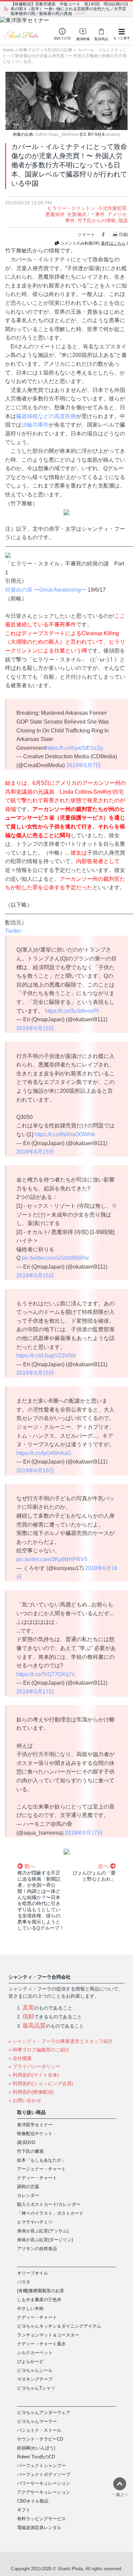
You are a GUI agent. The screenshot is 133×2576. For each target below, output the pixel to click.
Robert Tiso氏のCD (36, 2457)
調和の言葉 (28, 2187)
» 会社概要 (20, 2058)
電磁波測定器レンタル (39, 2528)
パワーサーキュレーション (44, 2483)
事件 (70, 220)
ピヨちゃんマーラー (37, 2421)
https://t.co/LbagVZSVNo (46, 1356)
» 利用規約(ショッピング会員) (41, 2083)
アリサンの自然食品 (37, 2249)
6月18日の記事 (58, 50)
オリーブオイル (33, 2273)
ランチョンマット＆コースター (48, 2335)
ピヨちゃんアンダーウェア (44, 2413)
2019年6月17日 (35, 1692)
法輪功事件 (35, 425)
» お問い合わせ (25, 2100)
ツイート (86, 235)
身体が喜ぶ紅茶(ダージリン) (45, 2240)
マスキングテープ (35, 2379)
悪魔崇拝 (55, 214)
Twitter (13, 931)
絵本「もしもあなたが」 (41, 2160)
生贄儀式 (77, 214)
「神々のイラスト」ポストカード (50, 2213)
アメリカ (117, 214)
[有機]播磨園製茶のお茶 (41, 2291)
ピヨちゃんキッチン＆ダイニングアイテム (59, 2326)
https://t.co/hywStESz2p (75, 748)
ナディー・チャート (37, 2178)
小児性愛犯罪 (112, 208)
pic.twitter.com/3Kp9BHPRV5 (52, 1559)
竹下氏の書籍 (30, 2151)
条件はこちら (113, 243)
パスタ (24, 2282)
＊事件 (98, 214)
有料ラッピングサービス (41, 2519)
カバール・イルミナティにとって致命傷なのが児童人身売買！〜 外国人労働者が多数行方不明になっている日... (65, 56)
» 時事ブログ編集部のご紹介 (39, 2050)
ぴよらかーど (30, 2362)
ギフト (24, 2510)
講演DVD (26, 2142)
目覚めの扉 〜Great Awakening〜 (46, 590)
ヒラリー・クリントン (71, 208)
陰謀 (123, 220)
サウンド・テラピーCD (40, 2439)
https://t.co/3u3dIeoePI (72, 1011)
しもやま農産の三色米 (39, 2300)
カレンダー (28, 2195)
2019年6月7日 (84, 765)
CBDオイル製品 (33, 2501)
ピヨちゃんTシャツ (36, 2388)
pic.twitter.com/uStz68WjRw (55, 1258)
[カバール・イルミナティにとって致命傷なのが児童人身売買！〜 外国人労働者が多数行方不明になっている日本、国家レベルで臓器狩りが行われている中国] (66, 101)
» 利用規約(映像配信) (31, 2092)
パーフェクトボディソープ (44, 2474)
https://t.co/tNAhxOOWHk (65, 1134)
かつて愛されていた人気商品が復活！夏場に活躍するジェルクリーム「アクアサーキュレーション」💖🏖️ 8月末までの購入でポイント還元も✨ (69, 9)
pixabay (113, 134)
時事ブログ (29, 50)
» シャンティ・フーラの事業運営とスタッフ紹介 (61, 2041)
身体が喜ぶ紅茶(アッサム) (43, 2231)
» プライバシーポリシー (34, 2066)
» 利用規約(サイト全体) (34, 2075)
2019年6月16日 (35, 1471)
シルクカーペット (35, 2353)
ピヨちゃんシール (35, 2370)
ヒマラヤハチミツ (35, 2222)
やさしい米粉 (30, 2308)
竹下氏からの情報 (97, 220)
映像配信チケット (35, 2134)
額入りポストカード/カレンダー (49, 2204)
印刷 (123, 235)
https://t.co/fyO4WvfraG (44, 1453)
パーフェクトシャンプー (41, 2466)
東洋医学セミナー (35, 2125)
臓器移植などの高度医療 (46, 416)
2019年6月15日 (35, 1028)
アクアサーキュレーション (44, 2492)
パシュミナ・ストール (39, 2430)
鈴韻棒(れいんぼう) (36, 2448)
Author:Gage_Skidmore (57, 134)
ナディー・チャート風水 (41, 2344)
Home (8, 50)
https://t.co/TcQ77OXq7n (46, 1674)
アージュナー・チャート (41, 2169)
